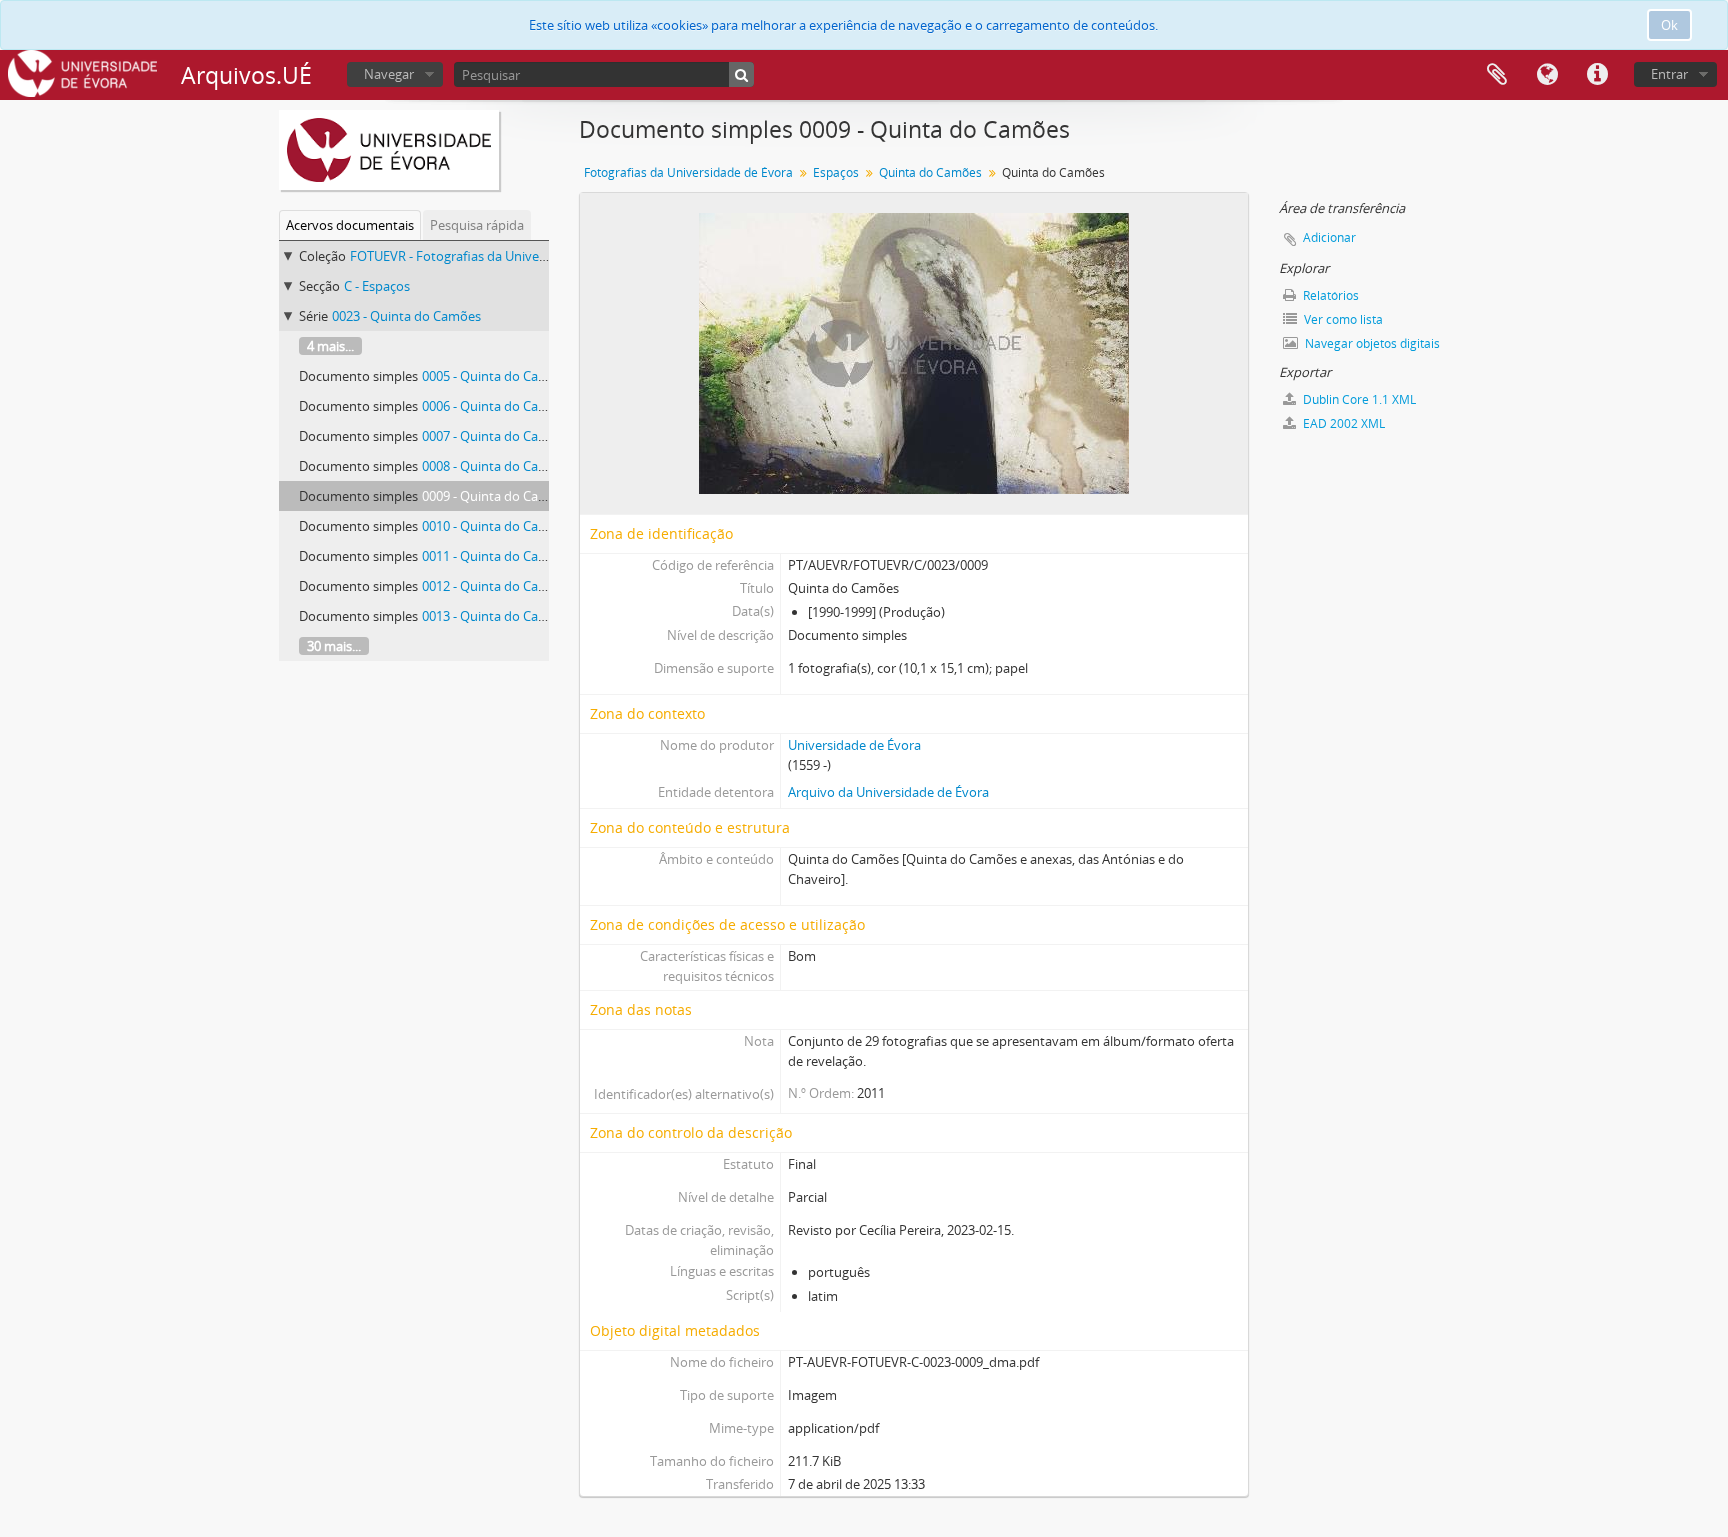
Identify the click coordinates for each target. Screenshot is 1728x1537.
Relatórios (1329, 295)
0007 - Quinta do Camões (496, 436)
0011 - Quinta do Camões (496, 556)
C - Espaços (377, 286)
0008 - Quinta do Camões (496, 466)
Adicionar (1329, 237)
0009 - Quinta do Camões (496, 496)
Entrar (1669, 74)
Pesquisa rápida (477, 225)
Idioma (1547, 75)
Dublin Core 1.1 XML (1358, 399)
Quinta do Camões (930, 172)
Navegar (389, 74)
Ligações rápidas (1597, 75)
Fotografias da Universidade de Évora (688, 172)
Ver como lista (1342, 319)
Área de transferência (1497, 75)
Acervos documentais (350, 225)
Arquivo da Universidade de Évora (888, 792)
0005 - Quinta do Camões (496, 376)
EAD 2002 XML (1342, 423)
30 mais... (334, 646)
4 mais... (330, 346)
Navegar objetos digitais (1371, 343)
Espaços (836, 172)
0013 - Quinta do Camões (496, 616)
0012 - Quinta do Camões (496, 586)
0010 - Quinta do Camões (496, 526)
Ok (1669, 25)
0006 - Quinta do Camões (496, 406)
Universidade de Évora (854, 745)
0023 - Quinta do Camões (406, 316)
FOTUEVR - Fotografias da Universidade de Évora (494, 256)
